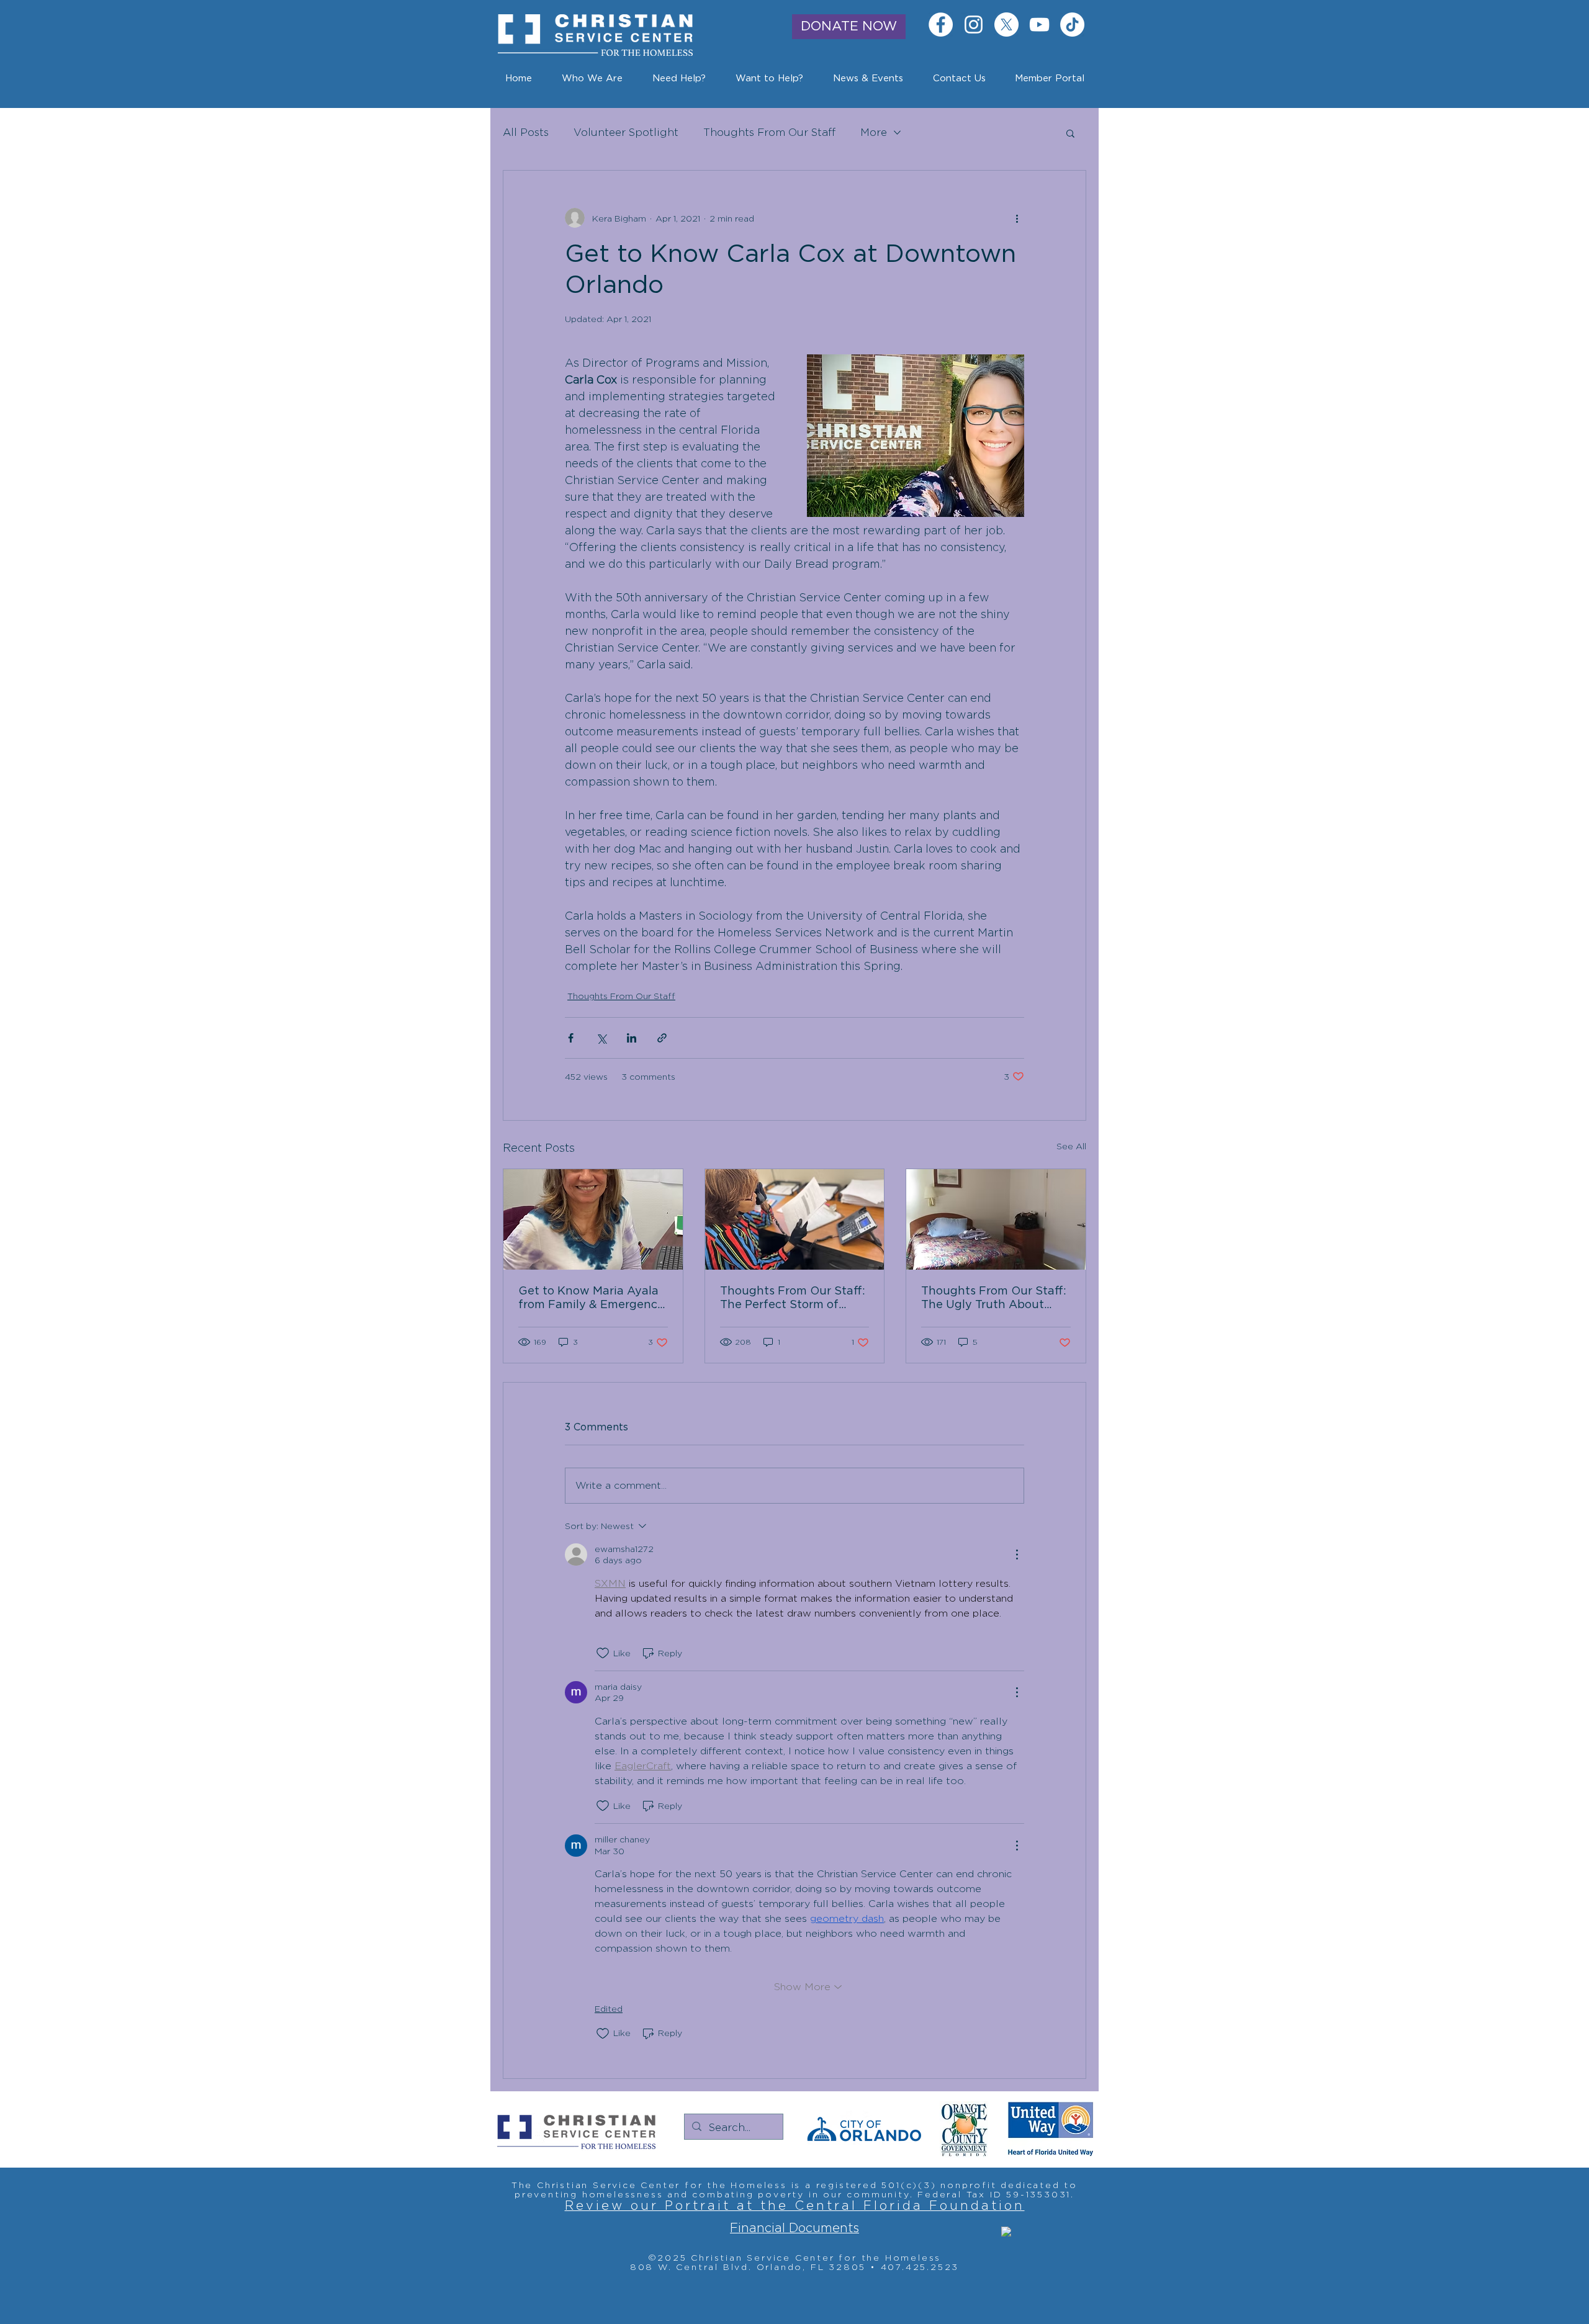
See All (1071, 1146)
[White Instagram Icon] (974, 25)
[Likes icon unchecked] (603, 1653)
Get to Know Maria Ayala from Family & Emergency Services (591, 1299)
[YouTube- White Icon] (1039, 25)
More (874, 132)
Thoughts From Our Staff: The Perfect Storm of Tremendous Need (793, 1299)
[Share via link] (662, 1038)
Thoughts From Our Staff (769, 132)
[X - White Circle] (1006, 25)
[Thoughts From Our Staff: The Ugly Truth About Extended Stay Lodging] (996, 1219)
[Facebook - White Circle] (941, 25)
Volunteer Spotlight (626, 132)
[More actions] (1017, 218)
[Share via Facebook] (571, 1038)
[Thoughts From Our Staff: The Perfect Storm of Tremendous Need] (795, 1219)
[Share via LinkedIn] (632, 1038)
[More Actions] (1017, 1555)
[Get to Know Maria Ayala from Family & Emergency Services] (593, 1219)
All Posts (526, 132)
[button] (868, 79)
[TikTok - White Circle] (1072, 25)
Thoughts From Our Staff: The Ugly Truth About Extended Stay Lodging (994, 1299)
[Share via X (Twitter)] (601, 1038)
